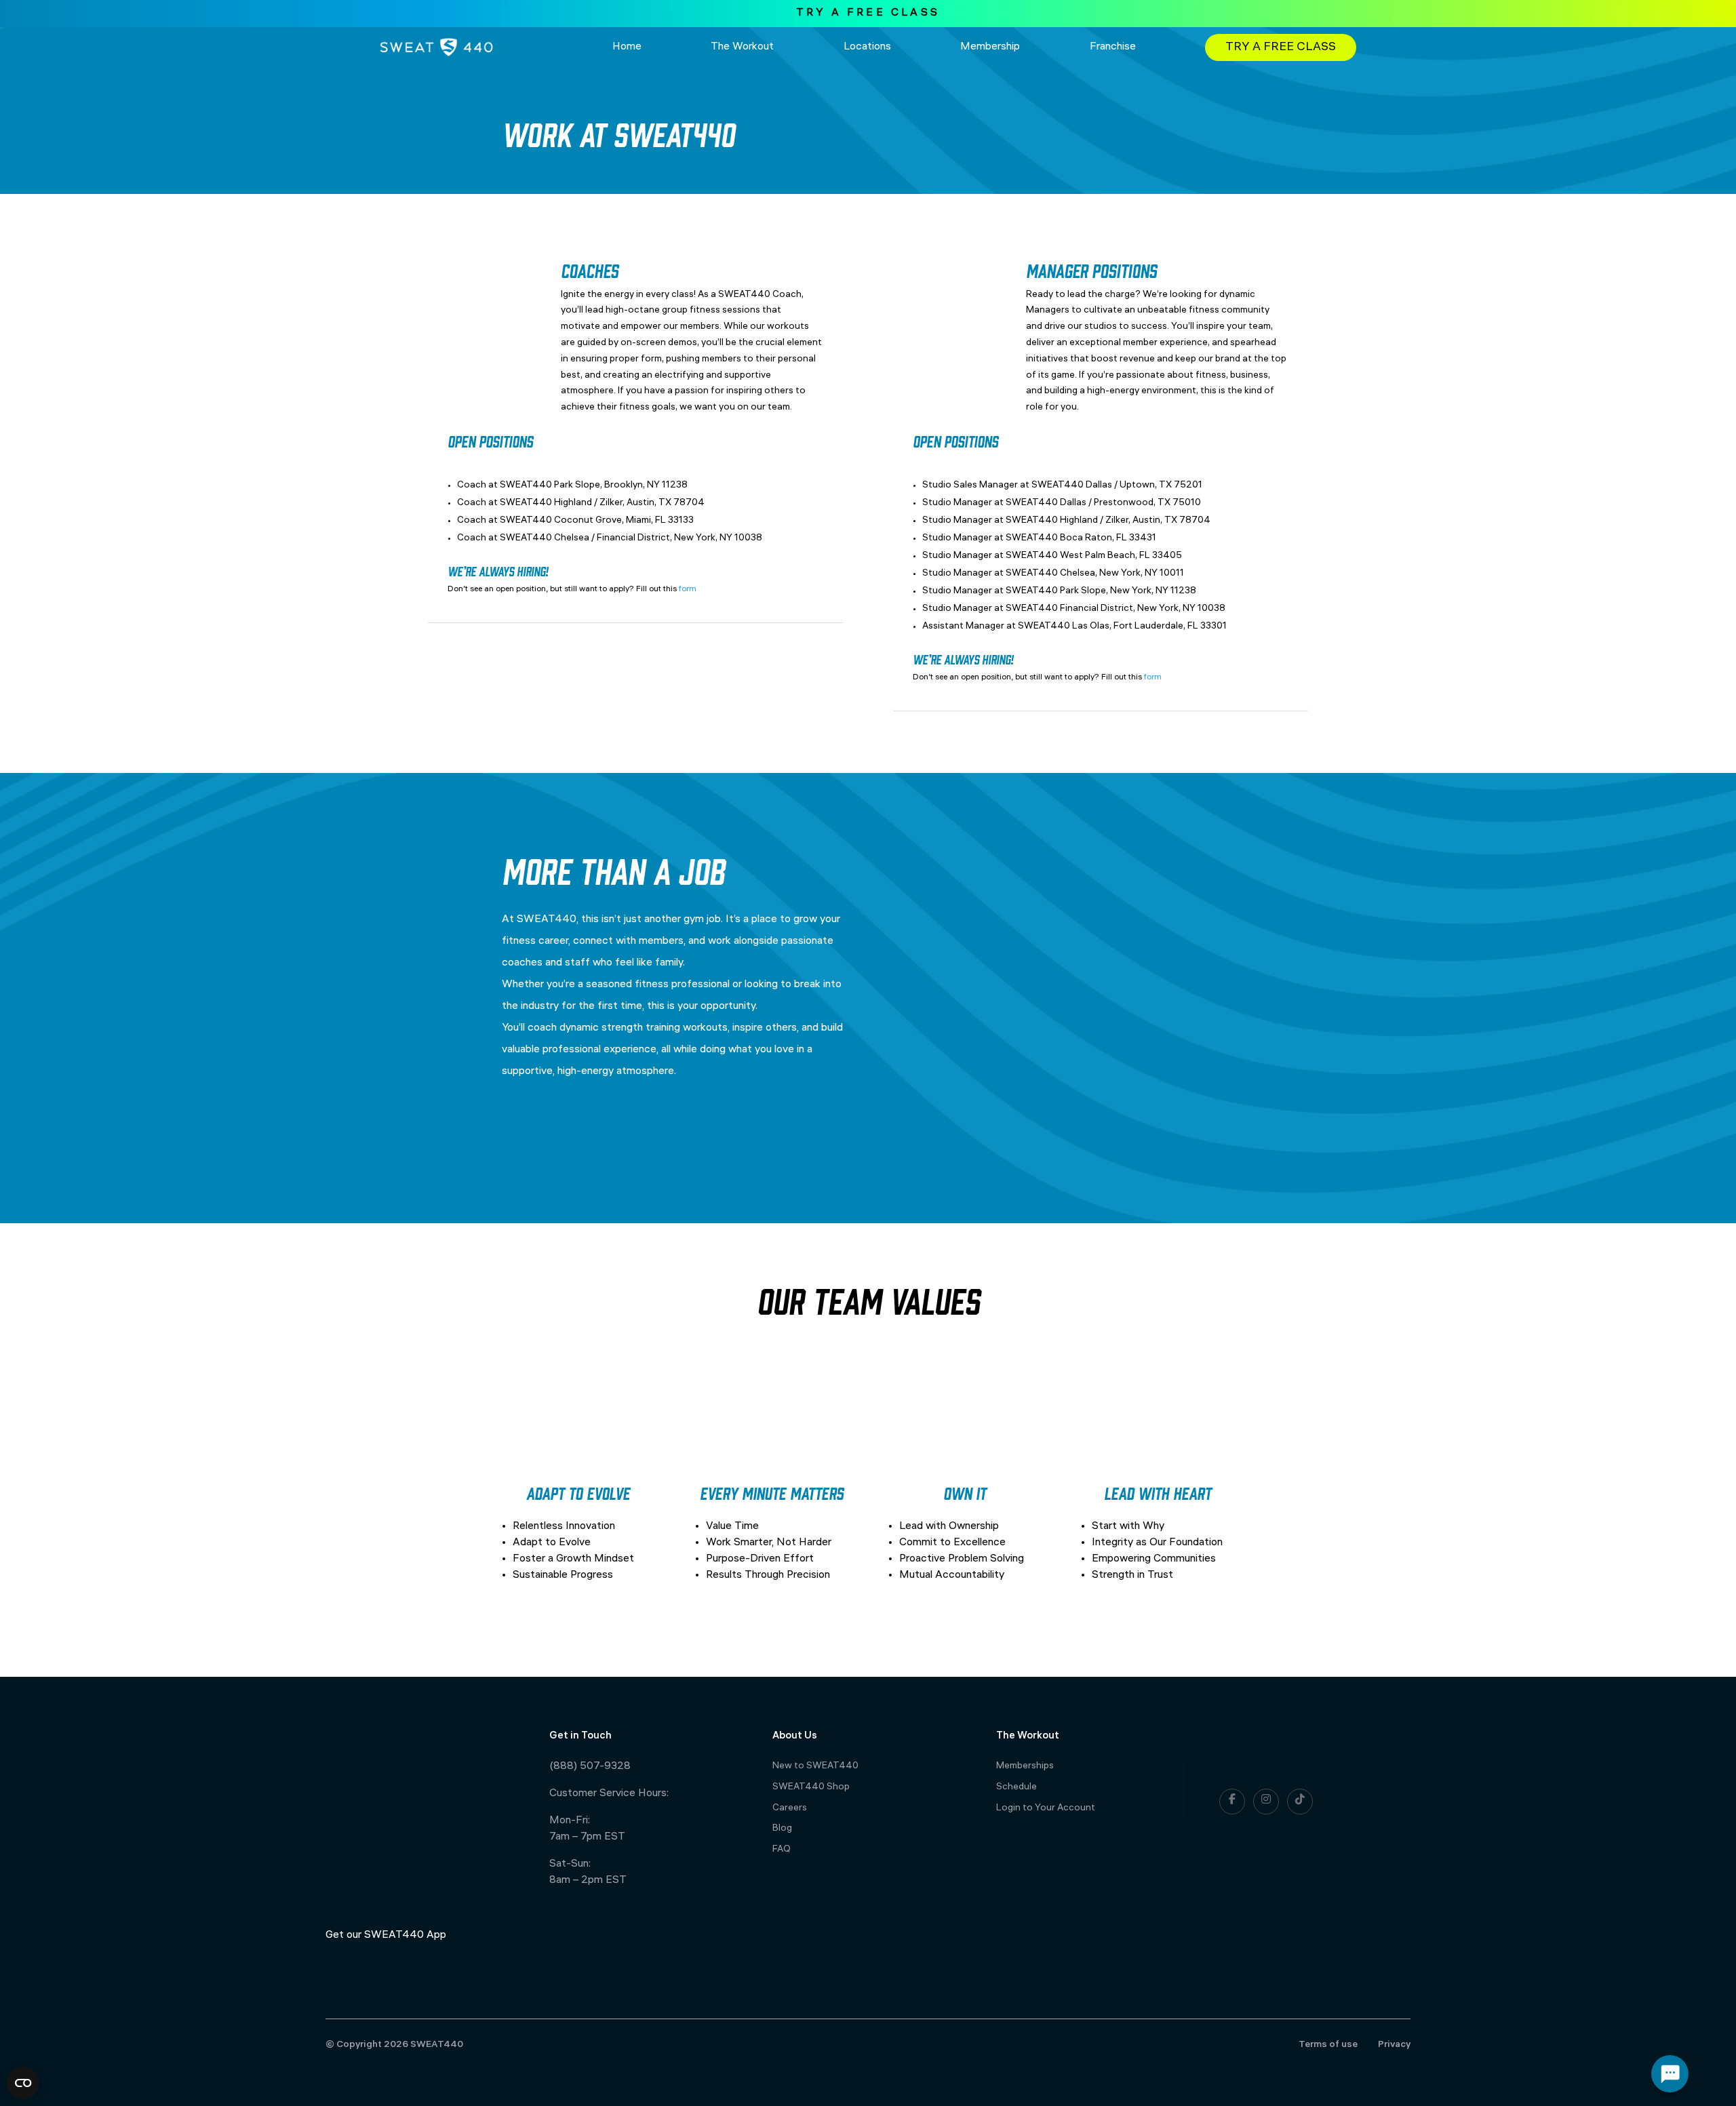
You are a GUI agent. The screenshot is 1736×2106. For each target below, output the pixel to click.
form (688, 590)
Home (627, 47)
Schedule (1017, 1788)
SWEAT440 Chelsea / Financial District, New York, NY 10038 (631, 539)
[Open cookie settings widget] (23, 2083)
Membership (990, 47)
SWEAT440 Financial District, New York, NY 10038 (1116, 609)
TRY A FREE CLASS (868, 13)
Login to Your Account (1046, 1809)
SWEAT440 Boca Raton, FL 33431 (1081, 539)
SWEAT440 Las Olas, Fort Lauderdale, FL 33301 (1122, 627)
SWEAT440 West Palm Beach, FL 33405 (1094, 556)
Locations (867, 47)
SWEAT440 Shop (811, 1788)
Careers (790, 1809)
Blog (782, 1829)
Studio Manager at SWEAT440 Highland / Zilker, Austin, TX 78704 (1066, 521)
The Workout (742, 47)
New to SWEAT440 (815, 1767)
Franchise (1113, 47)
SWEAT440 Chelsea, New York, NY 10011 (1095, 574)
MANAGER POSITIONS (1091, 270)
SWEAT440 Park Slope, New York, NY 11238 (1101, 592)
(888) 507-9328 (590, 1767)
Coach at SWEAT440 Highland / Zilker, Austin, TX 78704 (581, 503)
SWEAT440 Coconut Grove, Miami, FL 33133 (597, 521)
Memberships (1025, 1767)
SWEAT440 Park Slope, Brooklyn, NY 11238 (594, 486)
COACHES (590, 270)
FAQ (782, 1850)
